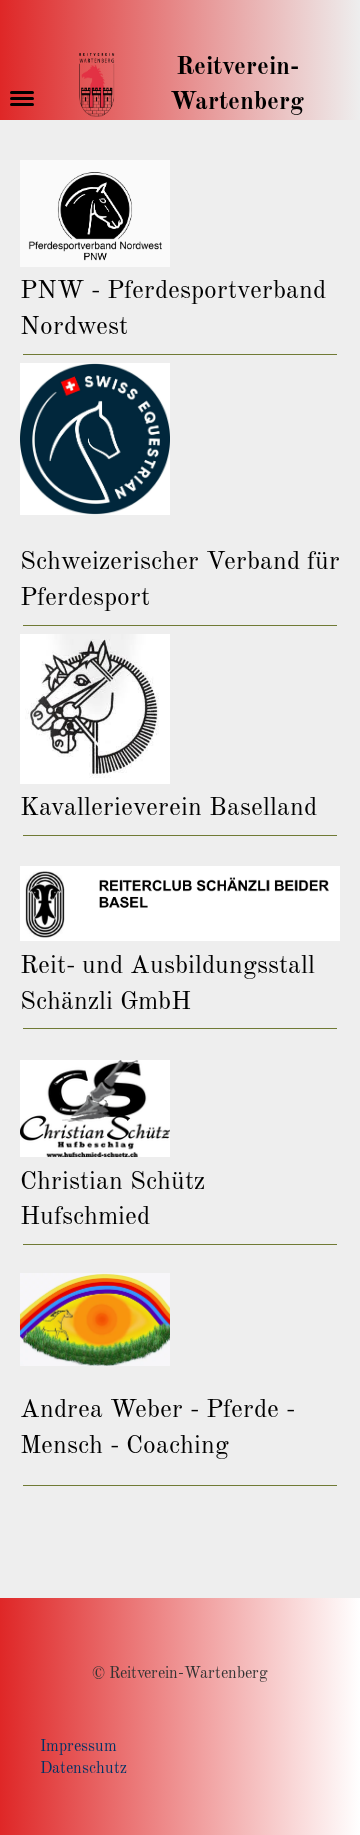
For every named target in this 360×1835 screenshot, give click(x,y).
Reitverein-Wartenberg (237, 85)
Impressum (78, 1747)
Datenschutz (83, 1769)
